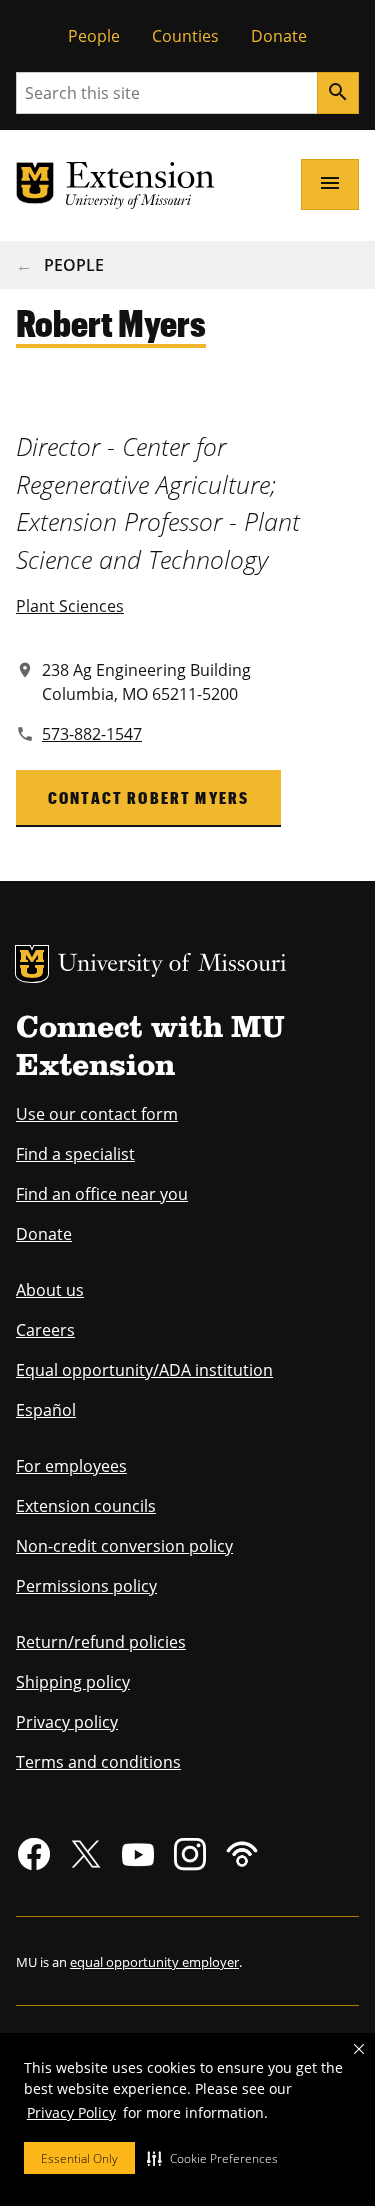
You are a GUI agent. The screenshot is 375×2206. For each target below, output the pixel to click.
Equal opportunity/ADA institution (144, 1370)
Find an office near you (102, 1194)
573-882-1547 (92, 734)
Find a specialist (75, 1154)
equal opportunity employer (154, 1962)
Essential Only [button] (79, 2158)
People (94, 36)
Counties (185, 36)
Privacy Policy (71, 2112)
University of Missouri (172, 965)
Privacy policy (67, 1722)
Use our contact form (97, 1114)
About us (50, 1290)
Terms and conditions (98, 1762)
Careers (45, 1330)
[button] (212, 2158)
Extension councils (86, 1506)
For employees (71, 1466)
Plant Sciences (70, 606)
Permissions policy (86, 1586)
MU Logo (32, 964)
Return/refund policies (101, 1642)
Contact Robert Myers (148, 797)
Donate (279, 36)
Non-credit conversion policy (124, 1546)
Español (46, 1410)
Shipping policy (73, 1682)
